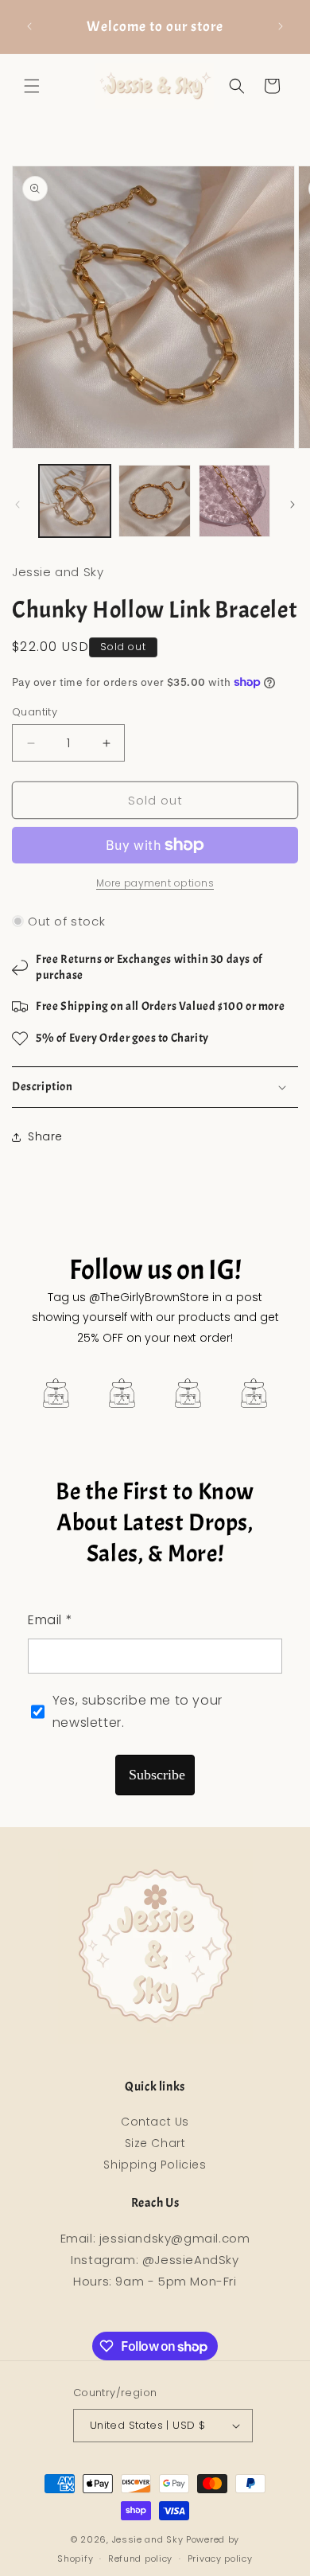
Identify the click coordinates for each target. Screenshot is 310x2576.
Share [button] (45, 1136)
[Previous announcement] (29, 26)
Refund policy (140, 2558)
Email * (50, 1620)
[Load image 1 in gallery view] (75, 501)
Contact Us (155, 2122)
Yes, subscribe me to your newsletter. (138, 1712)
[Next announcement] (281, 26)
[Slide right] (293, 505)
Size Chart (155, 2143)
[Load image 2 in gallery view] (154, 501)
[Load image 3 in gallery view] (234, 501)
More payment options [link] (155, 883)
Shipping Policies (155, 2165)
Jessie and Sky (148, 2539)
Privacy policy (220, 2558)
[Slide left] (17, 505)
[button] (32, 86)
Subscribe (157, 1775)
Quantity (35, 712)
